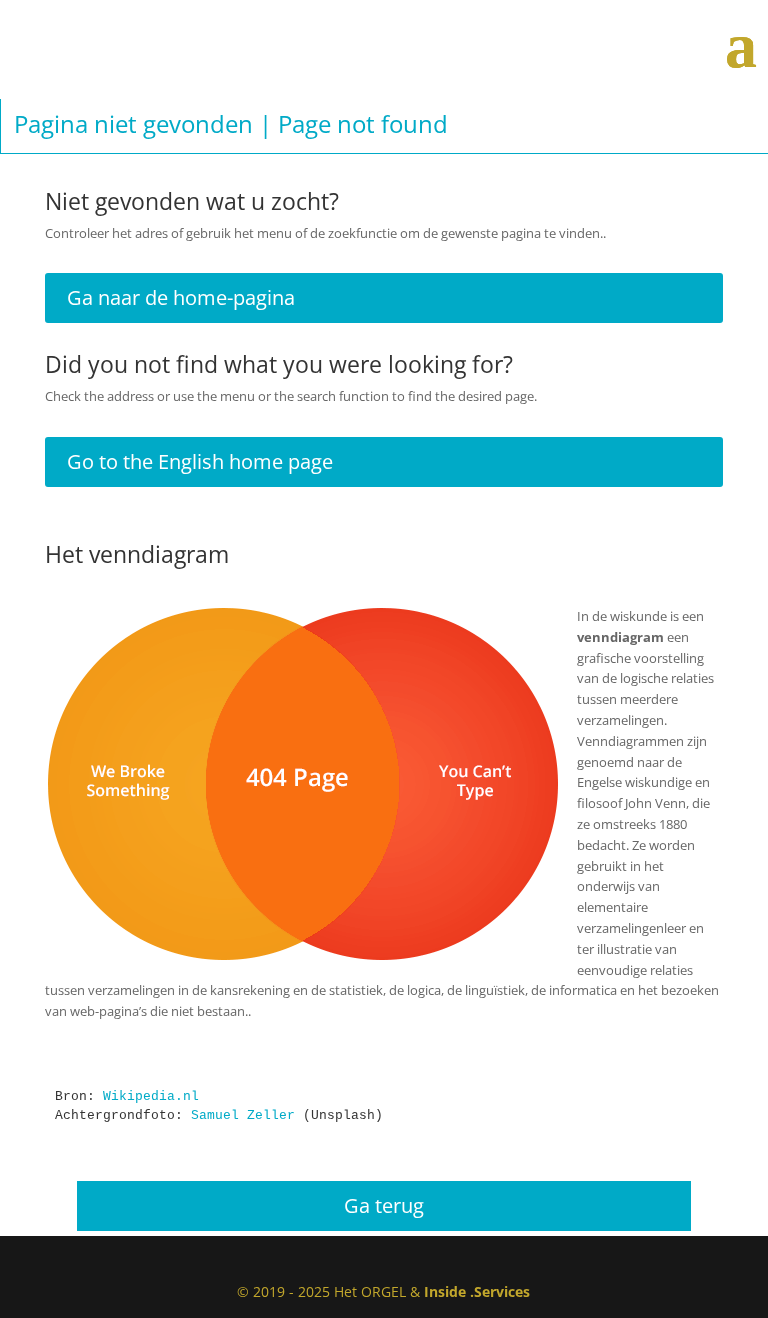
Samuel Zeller (243, 1115)
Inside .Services (477, 1291)
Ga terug (384, 1205)
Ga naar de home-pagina (181, 297)
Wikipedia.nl (151, 1096)
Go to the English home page (200, 461)
